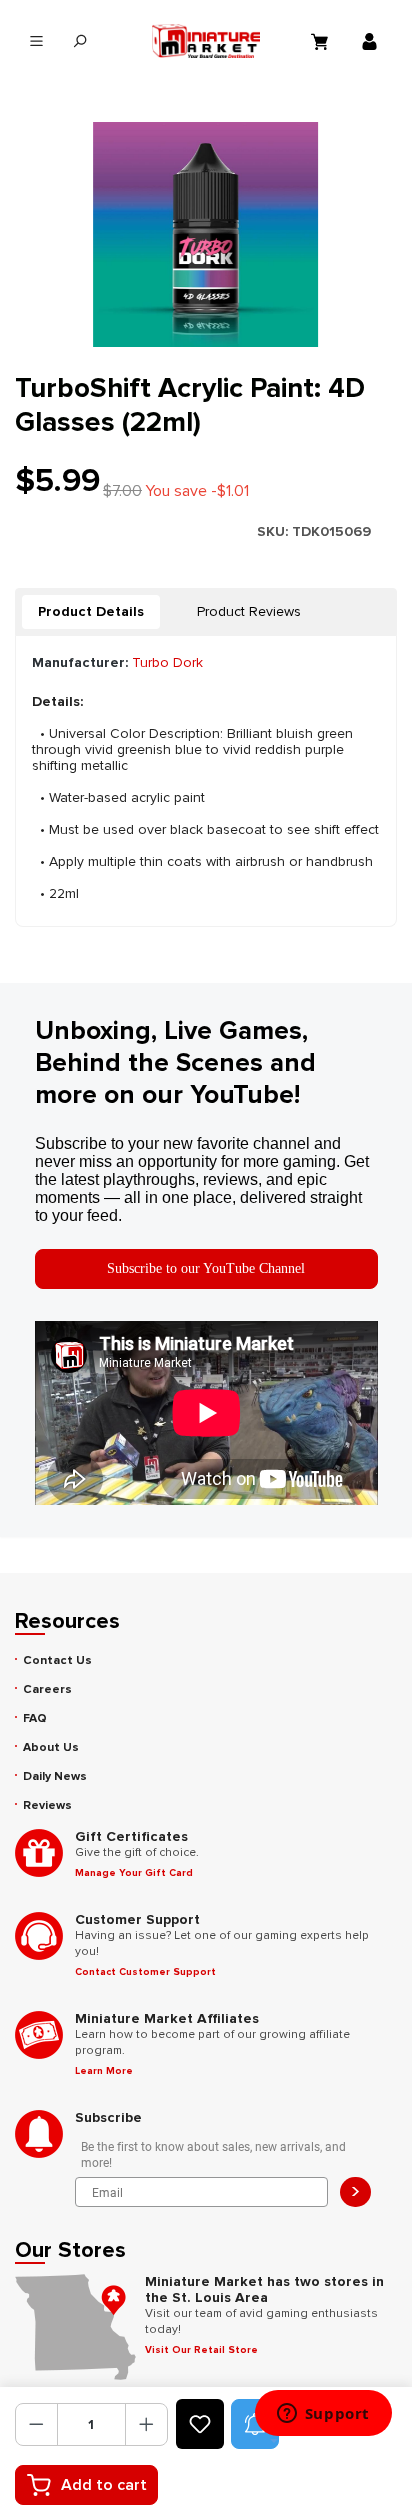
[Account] (372, 41)
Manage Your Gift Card (134, 1873)
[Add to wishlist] (200, 2424)
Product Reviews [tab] (249, 611)
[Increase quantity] (146, 2424)
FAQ (35, 1718)
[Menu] (36, 41)
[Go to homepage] (206, 41)
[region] (206, 234)
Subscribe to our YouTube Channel (206, 1268)
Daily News (55, 1776)
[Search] (79, 41)
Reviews (47, 1805)
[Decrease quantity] (36, 2424)
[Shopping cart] (322, 41)
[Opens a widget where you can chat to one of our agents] (323, 2415)
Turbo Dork (167, 662)
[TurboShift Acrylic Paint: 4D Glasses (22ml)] (205, 234)
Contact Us (57, 1660)
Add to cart (104, 2485)
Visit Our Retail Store (201, 2350)
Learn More (104, 2071)
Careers (47, 1689)
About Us (51, 1747)
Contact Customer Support (145, 1972)
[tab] (91, 612)
